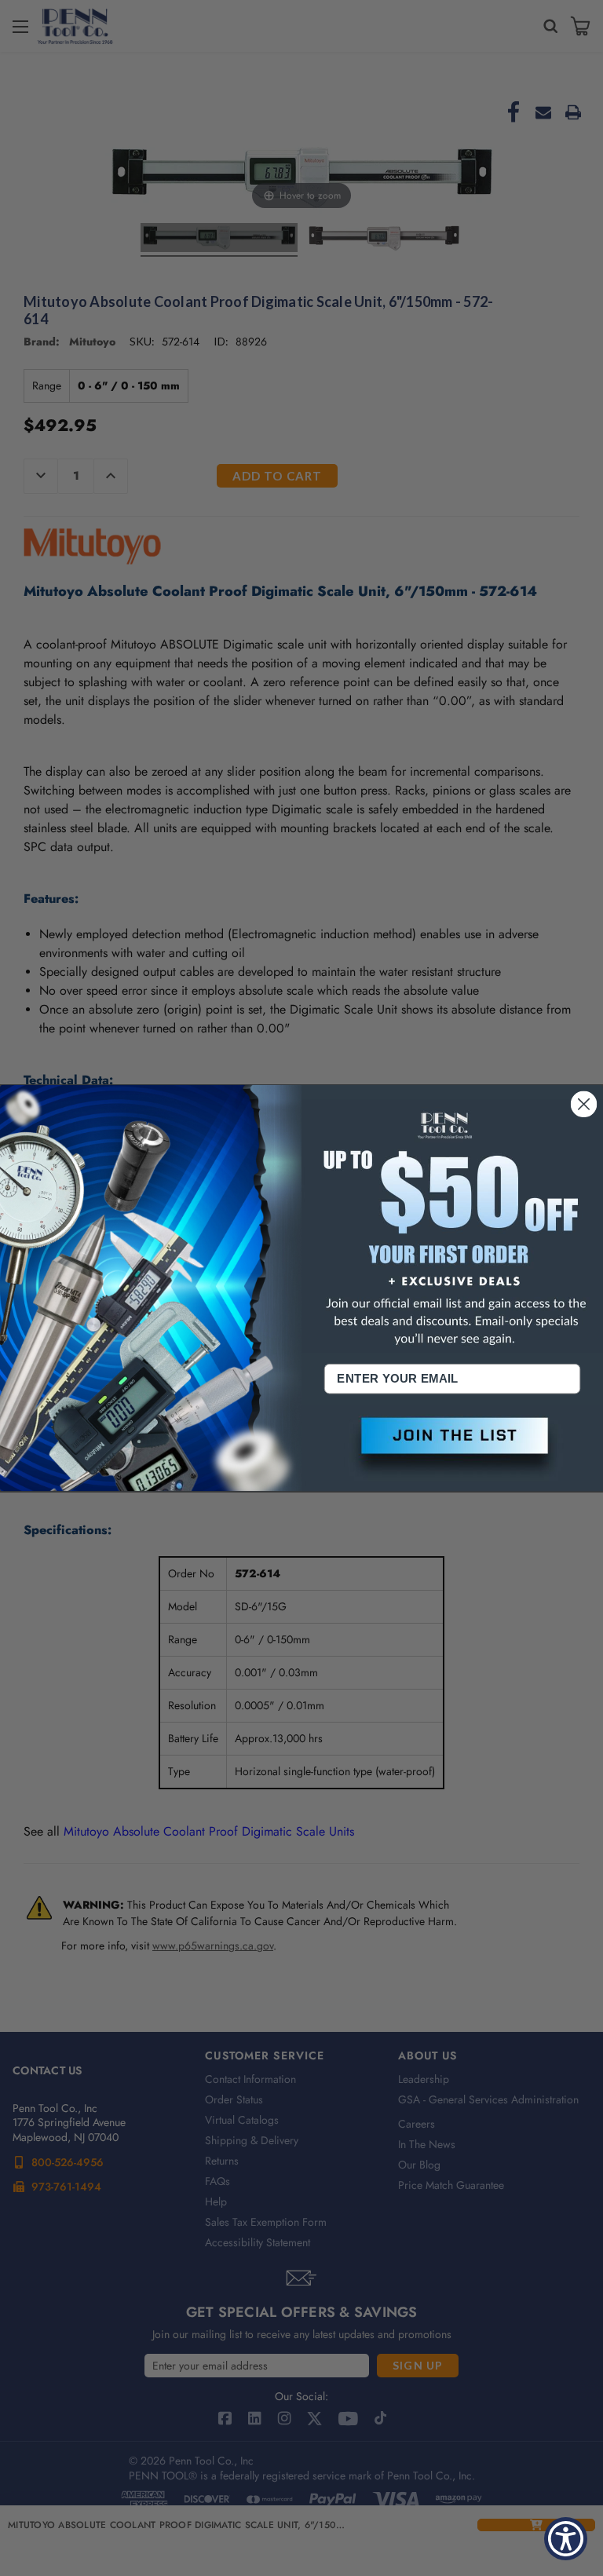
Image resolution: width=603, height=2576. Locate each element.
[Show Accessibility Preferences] (566, 2539)
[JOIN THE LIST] (452, 1448)
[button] (452, 1448)
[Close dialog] (584, 1104)
